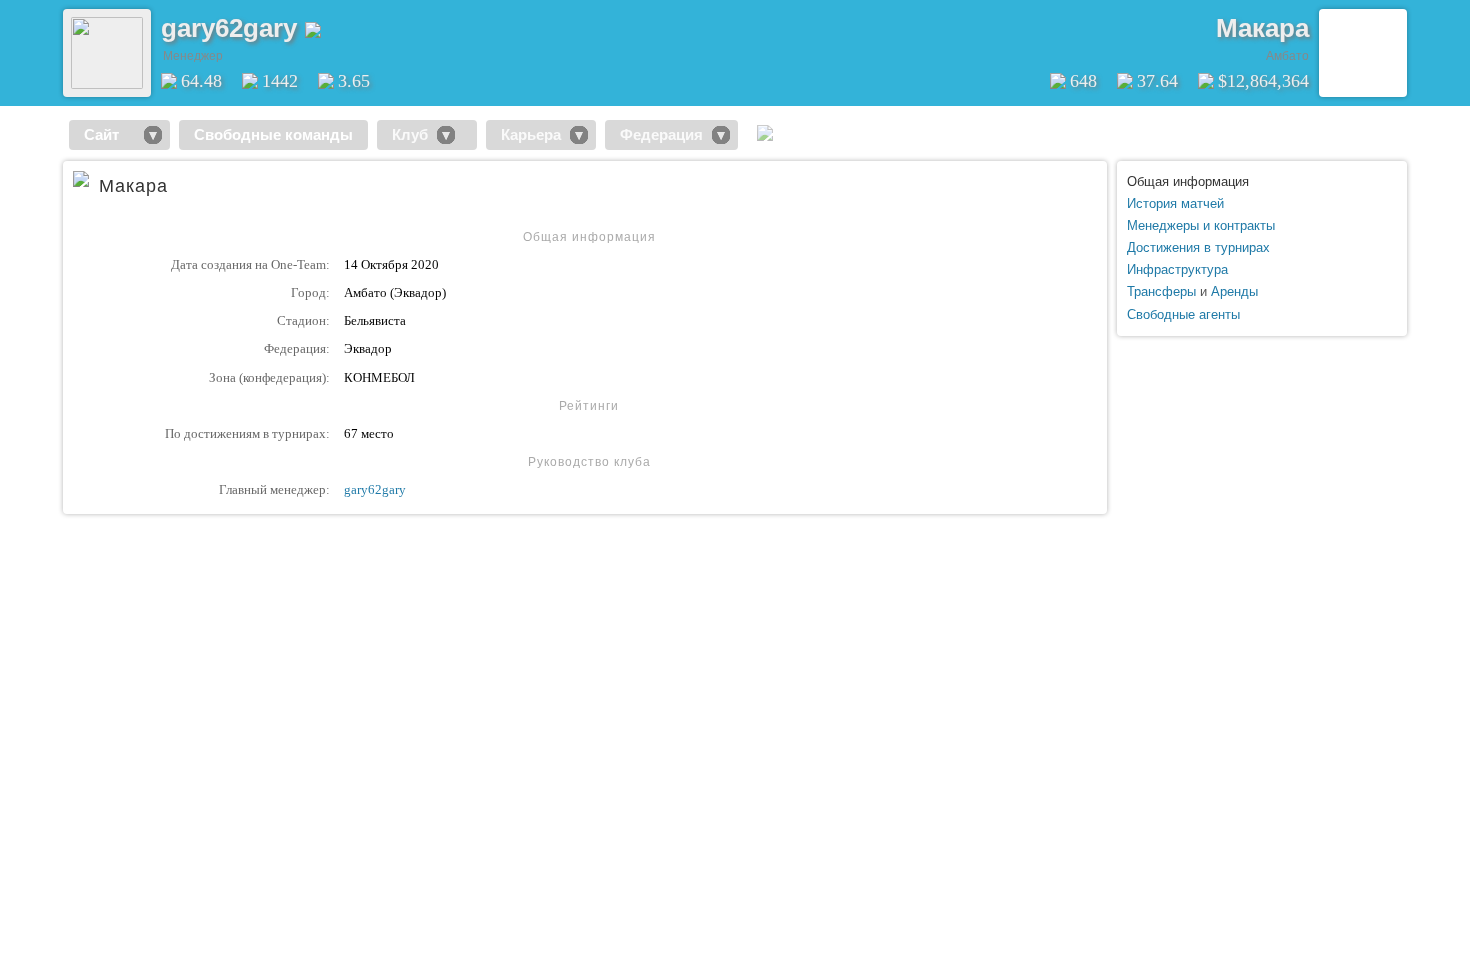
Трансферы (1161, 291)
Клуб (410, 134)
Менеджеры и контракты (1201, 225)
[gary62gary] (107, 84)
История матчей (1175, 203)
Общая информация (1188, 181)
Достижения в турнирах (1198, 247)
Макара (1262, 28)
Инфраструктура (1177, 269)
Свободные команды (273, 134)
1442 (280, 81)
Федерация (661, 134)
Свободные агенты (1183, 314)
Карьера (531, 134)
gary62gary (375, 489)
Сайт (109, 134)
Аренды (1234, 291)
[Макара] (1363, 53)
